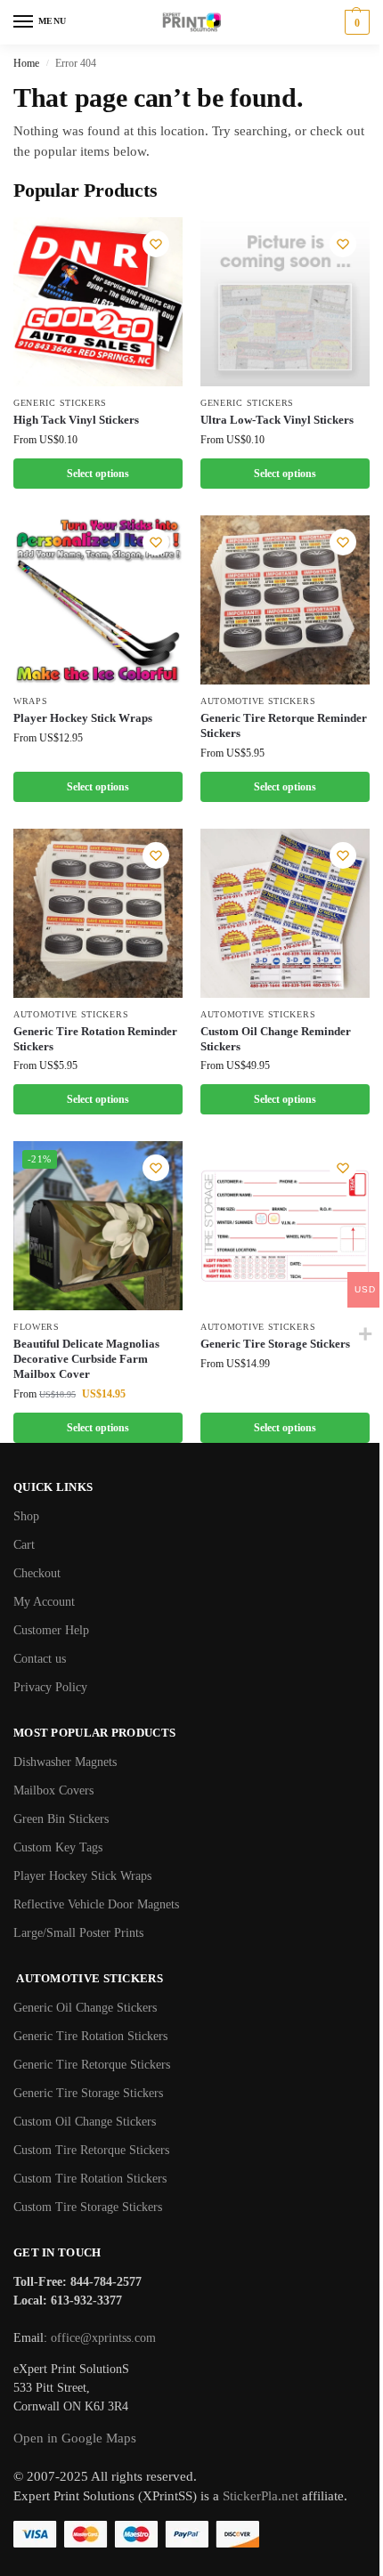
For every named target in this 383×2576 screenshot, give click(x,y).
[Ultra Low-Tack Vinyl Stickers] (285, 302)
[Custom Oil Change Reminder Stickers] (285, 913)
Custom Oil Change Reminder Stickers (276, 1039)
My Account (44, 1602)
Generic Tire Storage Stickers (275, 1344)
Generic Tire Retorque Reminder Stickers (284, 725)
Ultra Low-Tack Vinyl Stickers (277, 420)
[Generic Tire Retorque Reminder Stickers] (285, 600)
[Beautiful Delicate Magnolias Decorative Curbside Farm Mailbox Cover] (98, 1226)
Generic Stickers (60, 403)
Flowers (37, 1327)
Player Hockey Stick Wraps (83, 718)
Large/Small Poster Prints (78, 1933)
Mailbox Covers (53, 1790)
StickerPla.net (261, 2496)
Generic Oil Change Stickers (85, 2008)
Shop (26, 1516)
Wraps (31, 701)
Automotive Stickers (258, 701)
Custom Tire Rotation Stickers (90, 2179)
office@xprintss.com (103, 2338)
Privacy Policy (50, 1687)
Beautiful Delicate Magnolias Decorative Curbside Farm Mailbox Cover (86, 1359)
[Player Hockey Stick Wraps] (98, 600)
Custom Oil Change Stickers (85, 2122)
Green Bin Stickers (61, 1819)
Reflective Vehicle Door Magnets (96, 1904)
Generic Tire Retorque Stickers (92, 2065)
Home (26, 63)
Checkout (37, 1573)
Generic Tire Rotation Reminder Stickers (95, 1039)
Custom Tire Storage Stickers (88, 2207)
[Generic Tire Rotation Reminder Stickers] (98, 913)
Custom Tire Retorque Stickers (91, 2150)
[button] (355, 22)
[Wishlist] (156, 244)
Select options (98, 474)
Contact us (40, 1659)
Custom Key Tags (58, 1847)
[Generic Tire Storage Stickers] (285, 1226)
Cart (24, 1545)
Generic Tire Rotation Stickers (90, 2036)
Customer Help (51, 1630)
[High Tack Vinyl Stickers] (98, 302)
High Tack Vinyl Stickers (76, 420)
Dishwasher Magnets (65, 1762)
